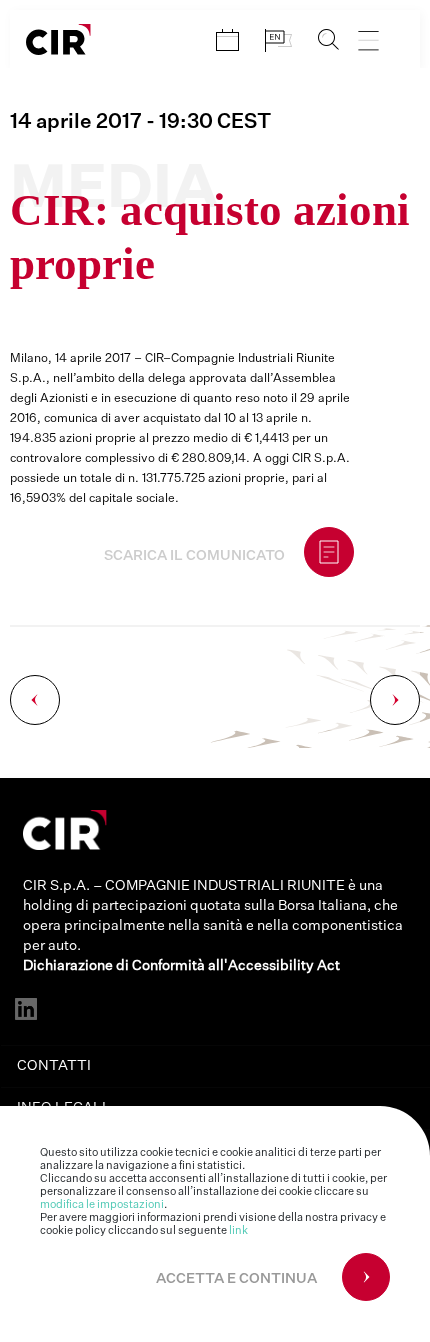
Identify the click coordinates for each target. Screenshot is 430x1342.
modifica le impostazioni (102, 1204)
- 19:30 (140, 122)
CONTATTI (54, 1066)
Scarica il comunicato (194, 556)
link (238, 1230)
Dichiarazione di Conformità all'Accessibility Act (181, 966)
